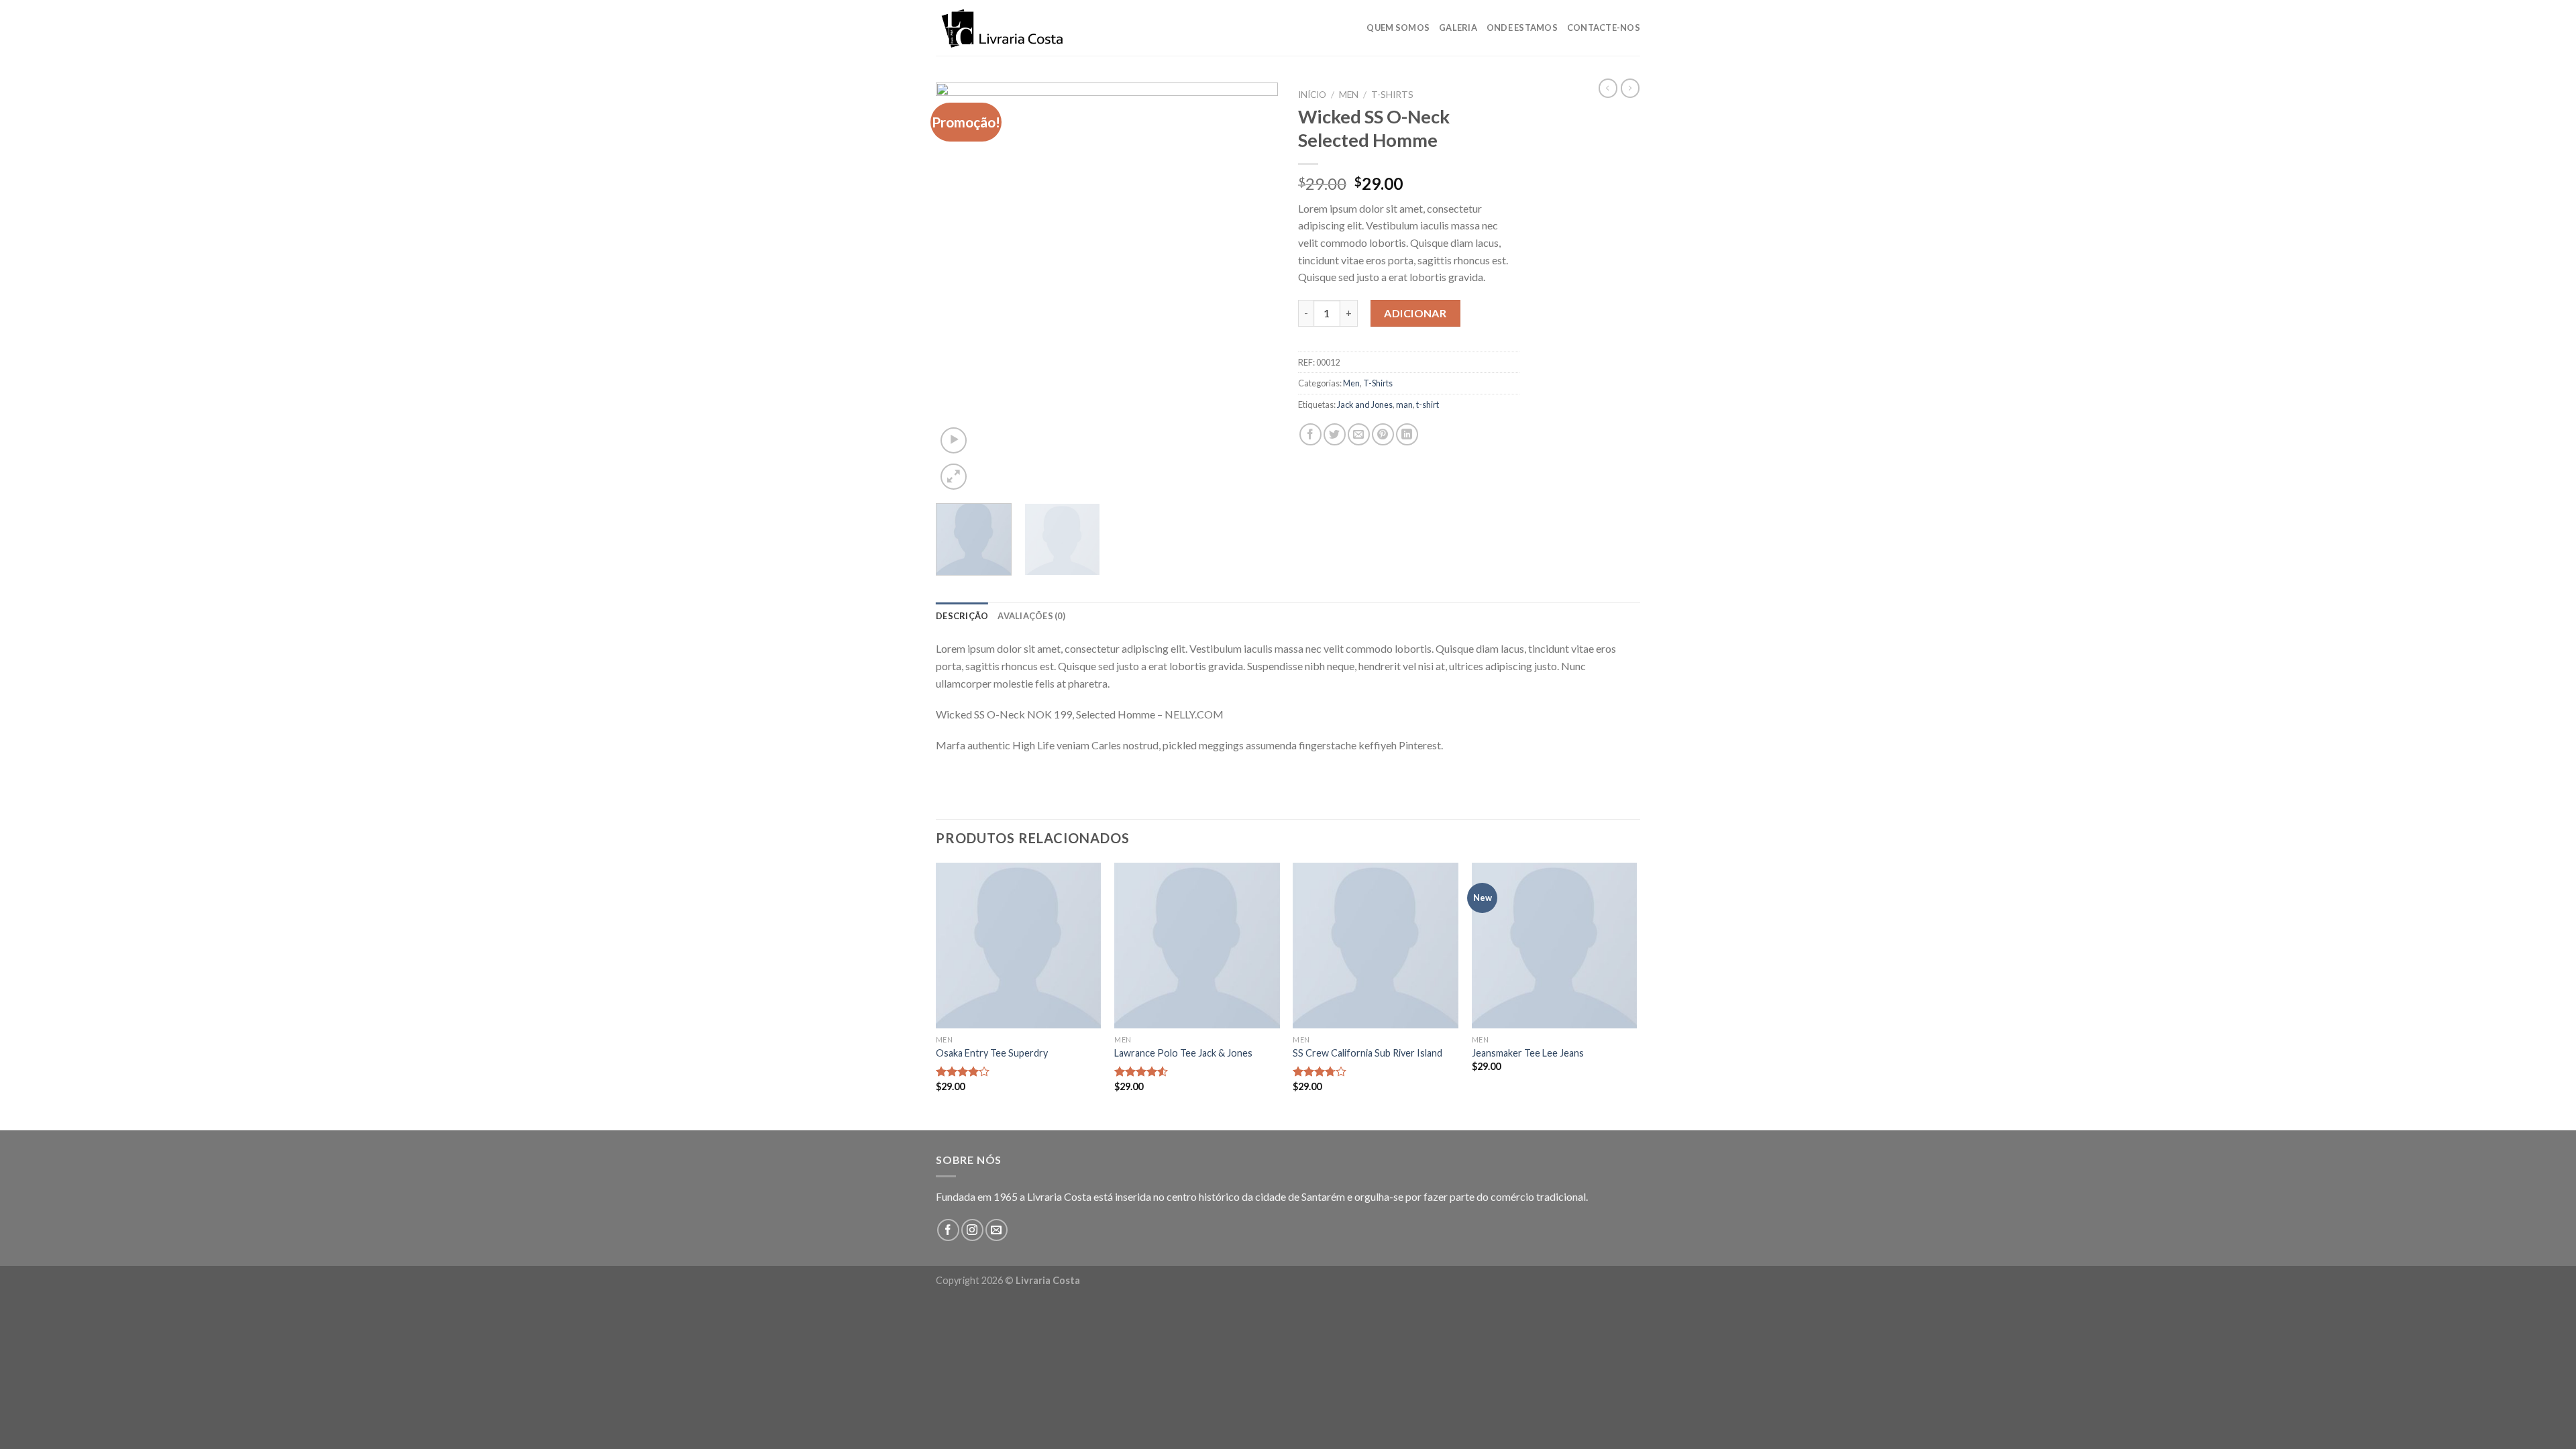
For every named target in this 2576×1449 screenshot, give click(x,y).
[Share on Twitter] (1335, 434)
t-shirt (1428, 405)
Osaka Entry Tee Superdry (992, 1053)
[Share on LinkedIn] (1407, 434)
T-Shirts (1392, 95)
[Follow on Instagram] (972, 1230)
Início (1312, 95)
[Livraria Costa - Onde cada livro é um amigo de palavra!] (1003, 28)
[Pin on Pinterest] (1383, 434)
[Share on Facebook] (1310, 434)
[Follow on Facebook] (948, 1230)
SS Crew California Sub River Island (1367, 1053)
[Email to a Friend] (1359, 434)
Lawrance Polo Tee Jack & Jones (1183, 1053)
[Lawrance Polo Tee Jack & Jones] (1197, 946)
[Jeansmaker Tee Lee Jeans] (1555, 946)
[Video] (954, 440)
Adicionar (1415, 313)
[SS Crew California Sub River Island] (1376, 946)
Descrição (962, 616)
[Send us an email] (997, 1230)
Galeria (1458, 28)
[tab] (962, 616)
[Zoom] (954, 477)
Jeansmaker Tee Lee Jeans (1528, 1053)
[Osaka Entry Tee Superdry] (1019, 946)
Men (1349, 95)
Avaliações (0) (1031, 616)
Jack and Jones (1365, 405)
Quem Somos (1398, 28)
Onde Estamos (1522, 28)
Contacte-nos (1604, 28)
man (1404, 405)
